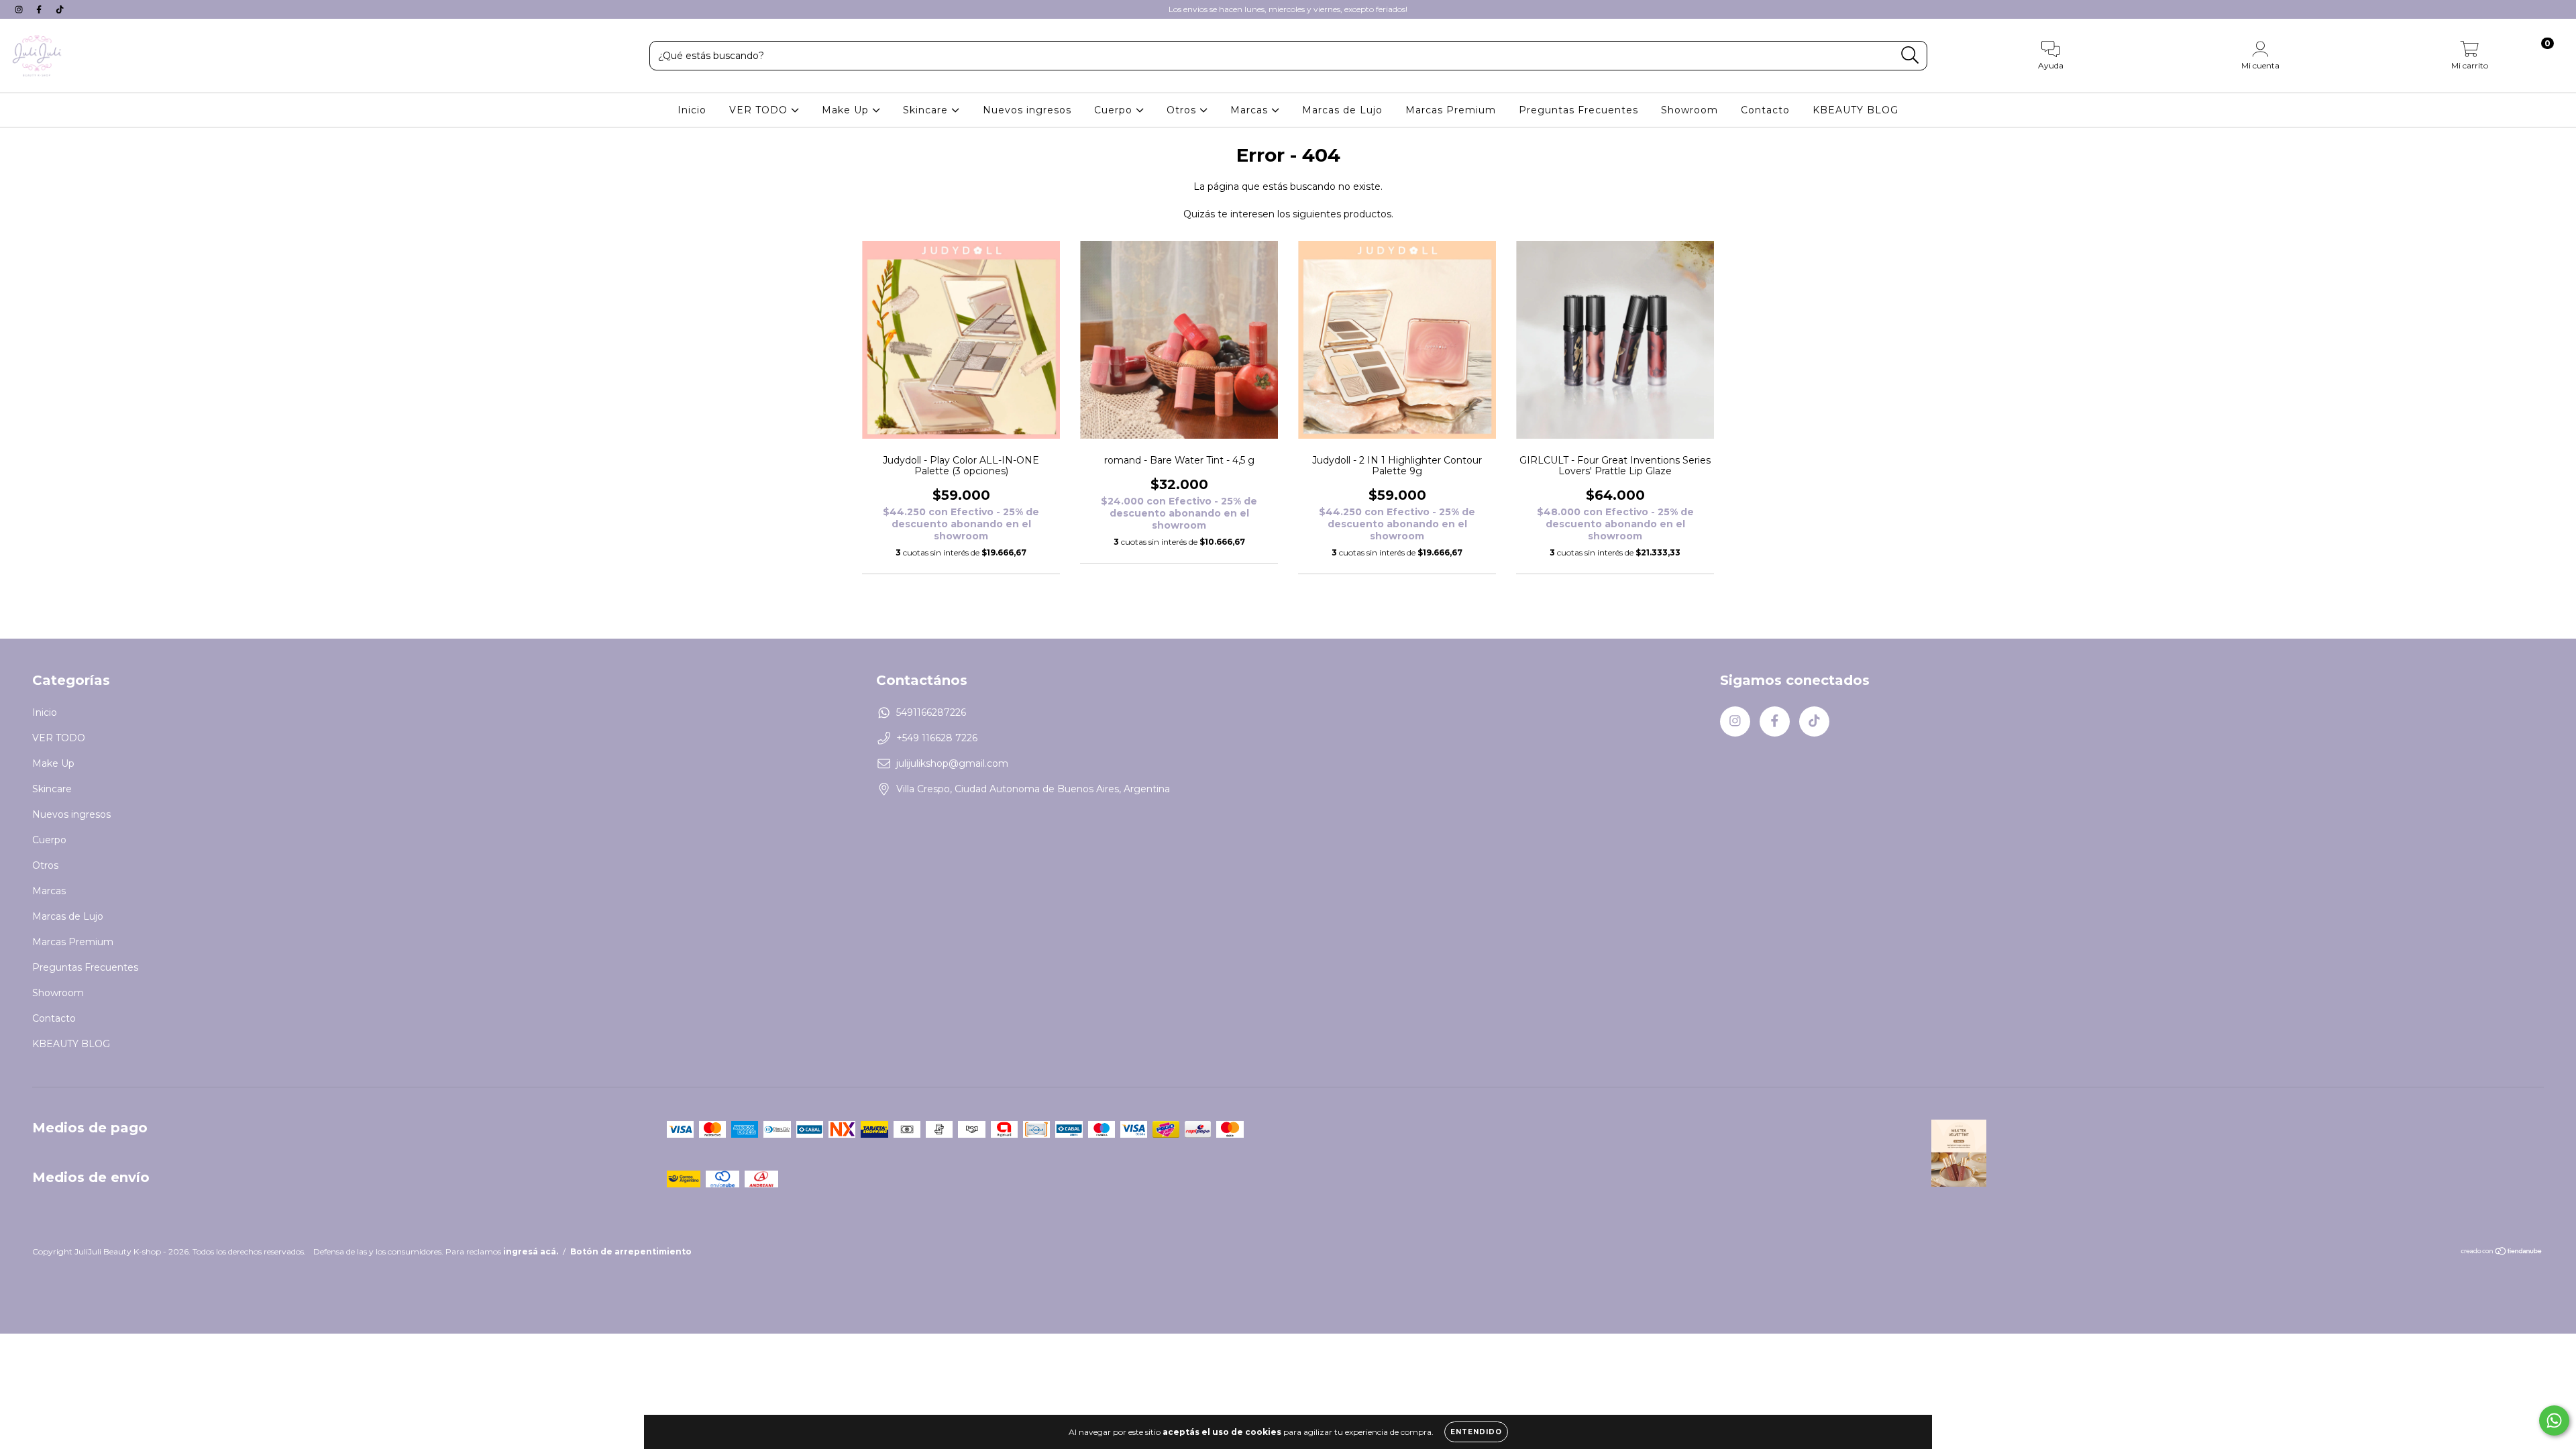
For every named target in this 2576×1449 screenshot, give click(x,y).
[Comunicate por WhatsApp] (2554, 1420)
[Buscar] (1910, 55)
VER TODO (760, 110)
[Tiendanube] (2502, 1253)
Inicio (692, 110)
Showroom (1689, 110)
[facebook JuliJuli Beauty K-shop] (40, 9)
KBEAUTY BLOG (1856, 110)
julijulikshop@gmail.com (952, 763)
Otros (1183, 110)
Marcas (1251, 110)
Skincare (927, 110)
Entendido (1476, 1432)
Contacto (1765, 110)
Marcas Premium (1451, 110)
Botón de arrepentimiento (631, 1251)
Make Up (847, 110)
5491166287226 (931, 712)
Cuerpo (1115, 110)
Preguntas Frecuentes (1578, 110)
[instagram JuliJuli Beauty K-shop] (20, 9)
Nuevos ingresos (1027, 110)
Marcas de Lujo (1342, 110)
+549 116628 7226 (937, 738)
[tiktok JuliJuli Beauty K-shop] (60, 9)
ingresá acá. (531, 1251)
